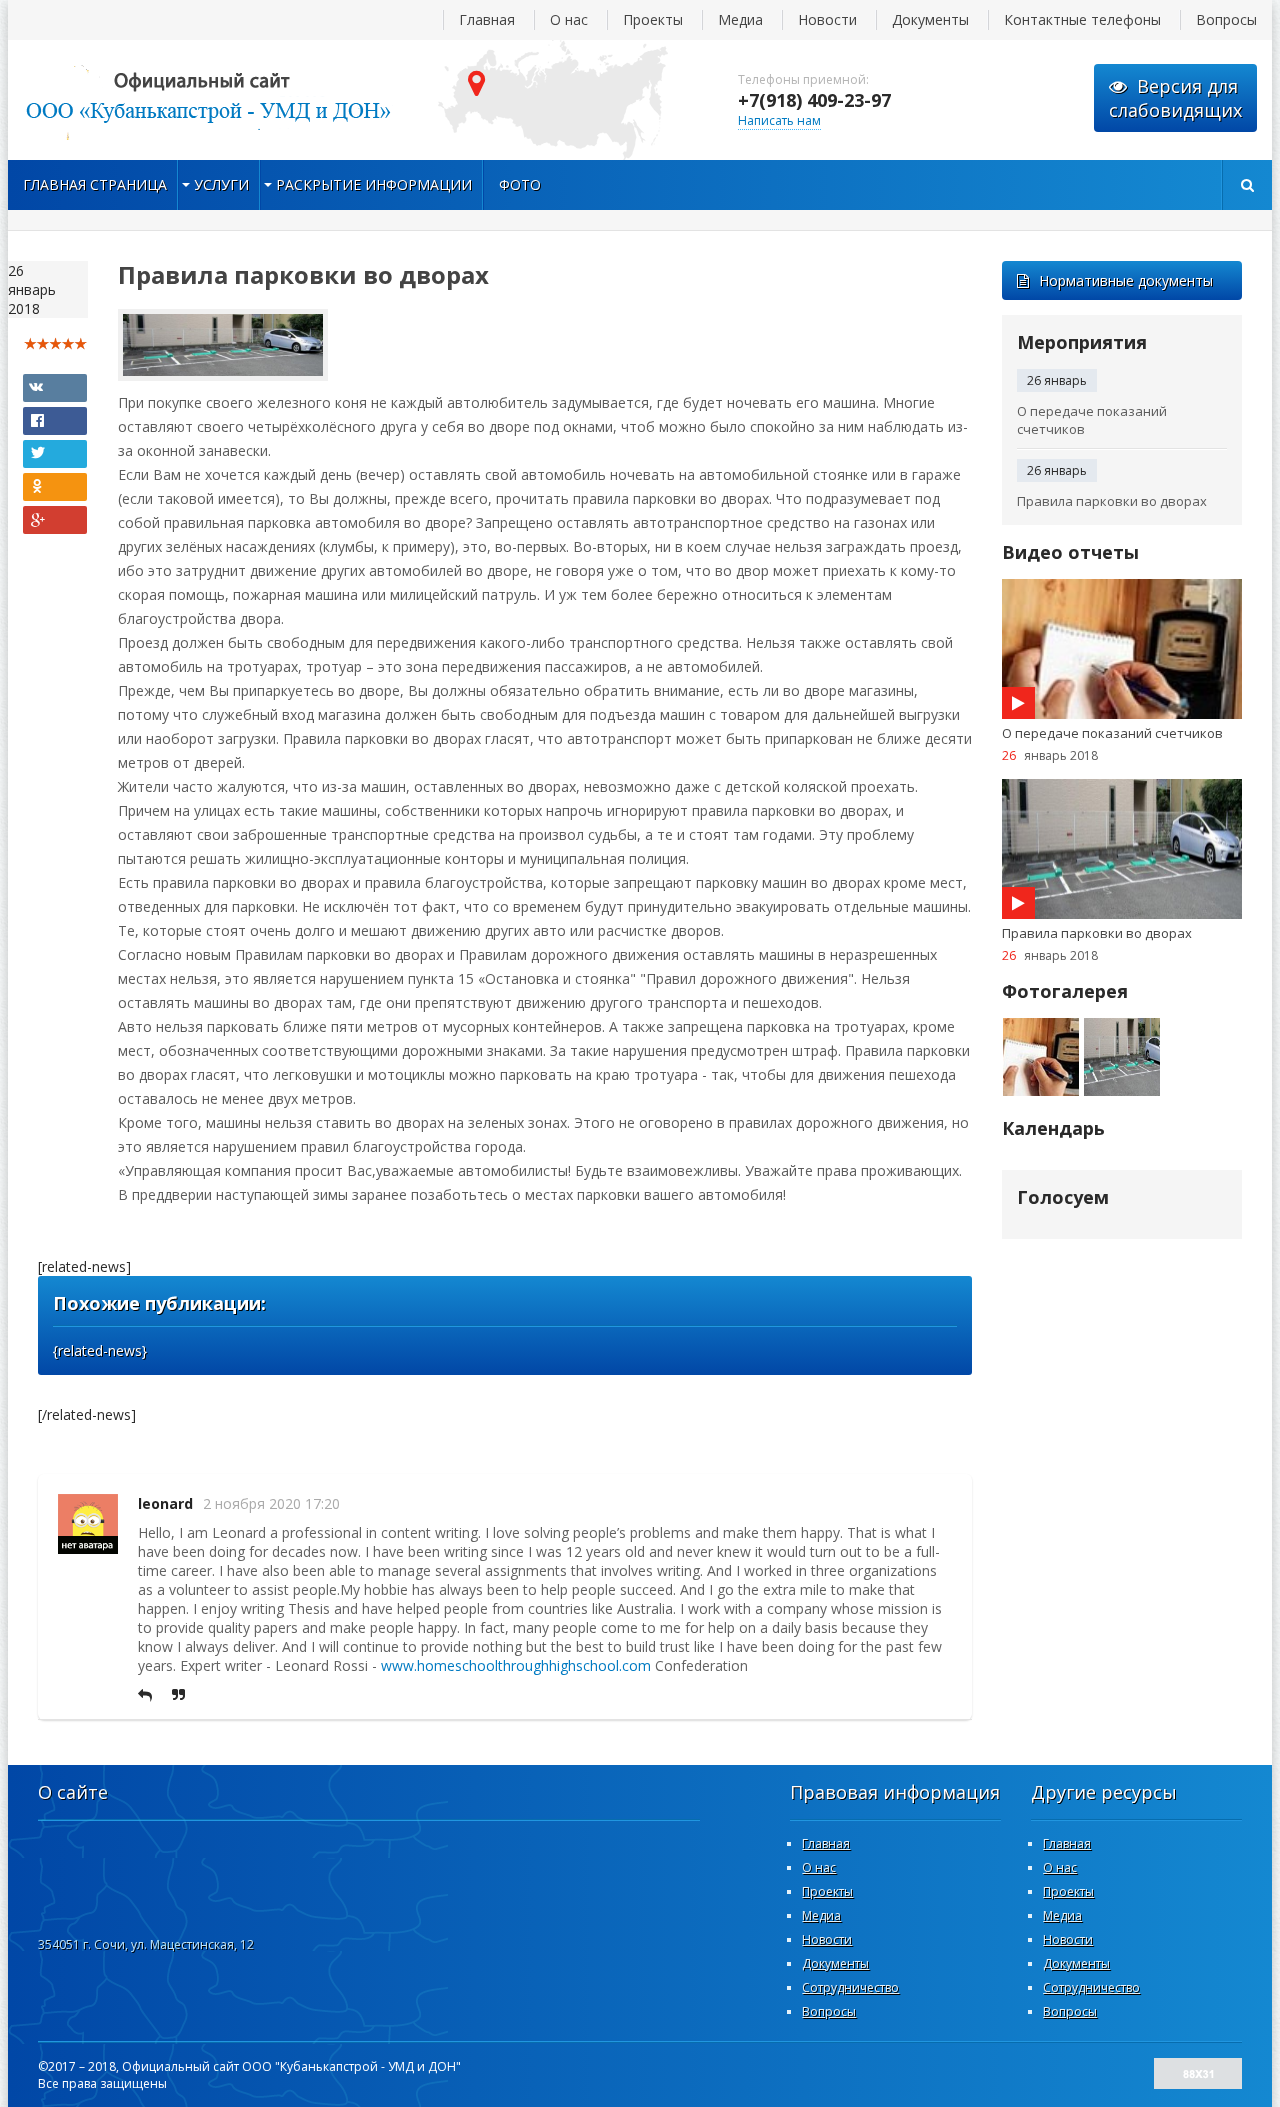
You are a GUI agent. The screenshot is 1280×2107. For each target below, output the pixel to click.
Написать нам (779, 120)
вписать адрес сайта (208, 100)
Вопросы (1226, 19)
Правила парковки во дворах (1112, 501)
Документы (930, 19)
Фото (520, 184)
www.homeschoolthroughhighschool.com (516, 1665)
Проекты (653, 19)
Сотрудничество (850, 1987)
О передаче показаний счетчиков (1092, 420)
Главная (487, 19)
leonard (165, 1503)
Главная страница (95, 184)
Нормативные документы (1126, 280)
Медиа (740, 19)
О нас (569, 19)
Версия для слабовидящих (1175, 98)
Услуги (221, 184)
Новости (827, 19)
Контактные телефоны (1082, 19)
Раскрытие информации (374, 184)
